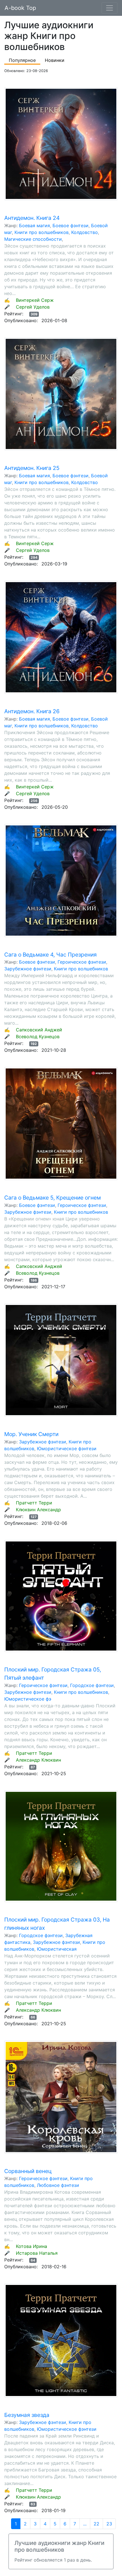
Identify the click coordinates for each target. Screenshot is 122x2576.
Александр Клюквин (38, 1760)
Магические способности (33, 239)
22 (96, 2524)
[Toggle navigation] (110, 8)
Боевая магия (34, 225)
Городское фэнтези (92, 1685)
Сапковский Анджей (39, 1030)
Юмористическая (57, 1949)
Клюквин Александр (38, 1510)
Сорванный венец (28, 2171)
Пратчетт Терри (34, 1503)
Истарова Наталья (37, 2253)
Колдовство (85, 232)
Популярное (22, 60)
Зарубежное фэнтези (28, 969)
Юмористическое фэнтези (67, 1449)
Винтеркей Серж (35, 300)
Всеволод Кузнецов (38, 1037)
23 (109, 2524)
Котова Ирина (31, 2246)
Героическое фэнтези (82, 962)
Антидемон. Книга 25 (32, 468)
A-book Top (20, 8)
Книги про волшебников (42, 232)
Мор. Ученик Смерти (31, 1434)
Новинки (55, 60)
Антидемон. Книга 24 (32, 218)
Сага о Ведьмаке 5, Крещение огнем (52, 1198)
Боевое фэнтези (71, 225)
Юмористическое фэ (28, 1699)
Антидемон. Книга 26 (32, 711)
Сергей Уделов (33, 307)
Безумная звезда (27, 2415)
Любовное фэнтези (58, 2185)
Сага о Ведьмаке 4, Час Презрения (51, 955)
